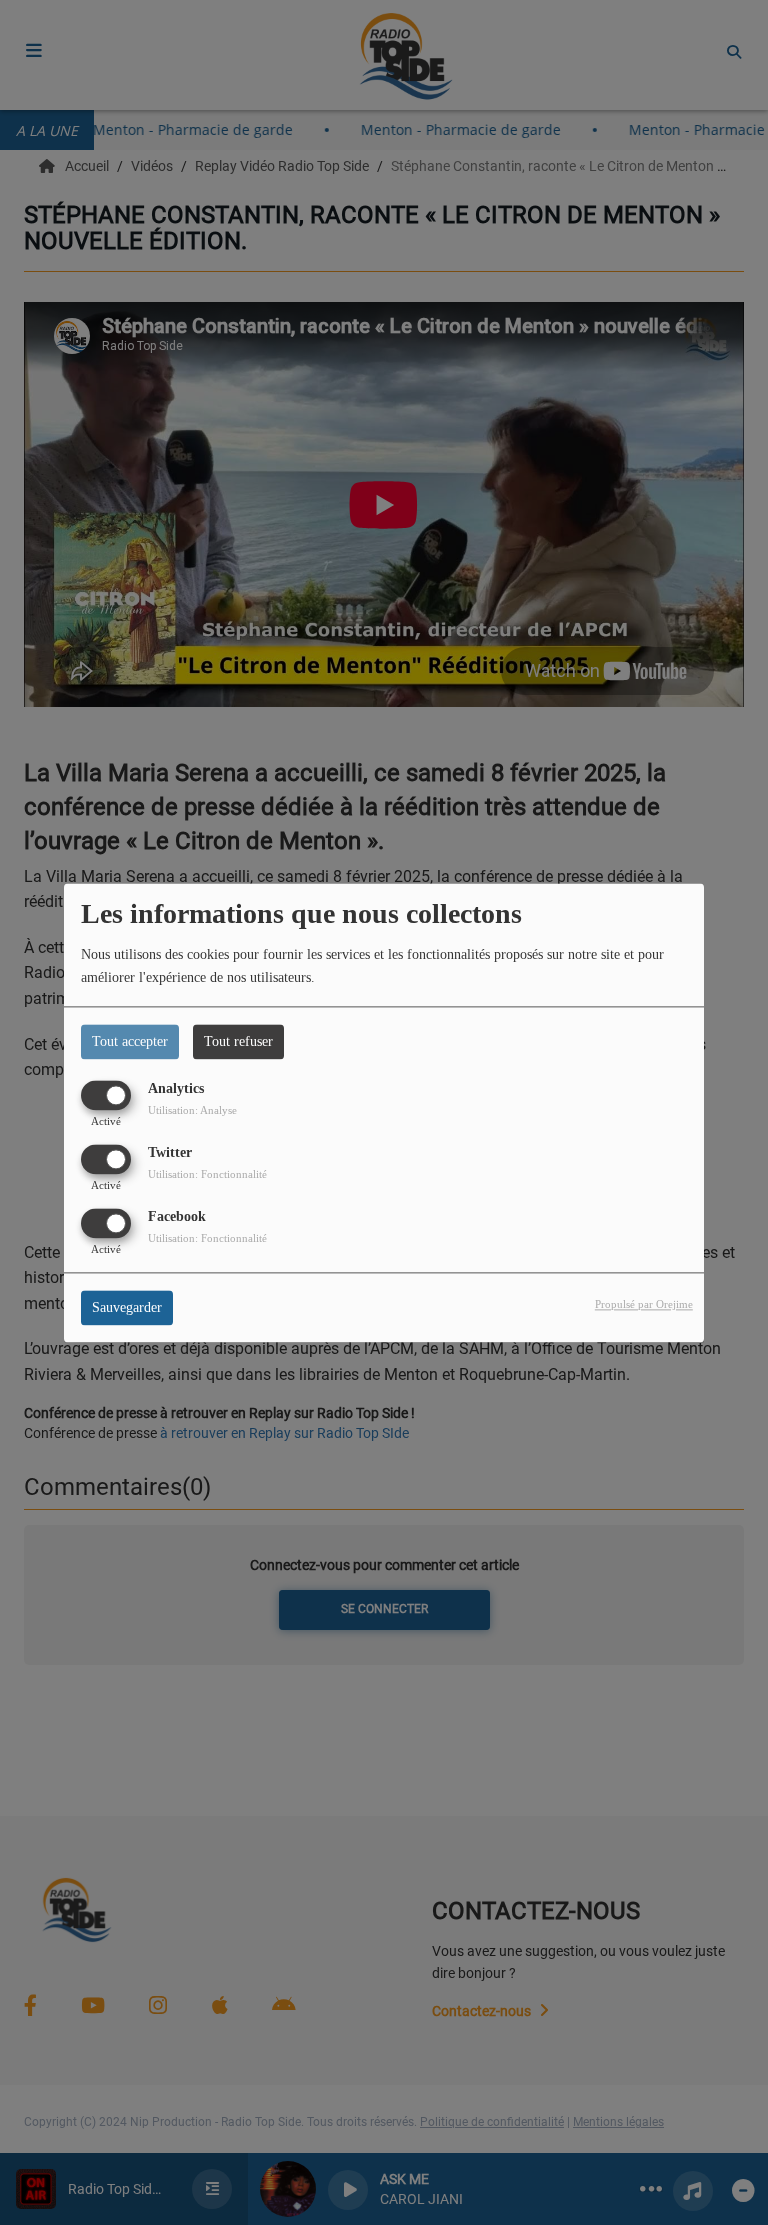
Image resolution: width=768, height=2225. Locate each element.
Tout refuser (238, 1041)
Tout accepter (130, 1041)
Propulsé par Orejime (644, 1304)
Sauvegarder (127, 1307)
